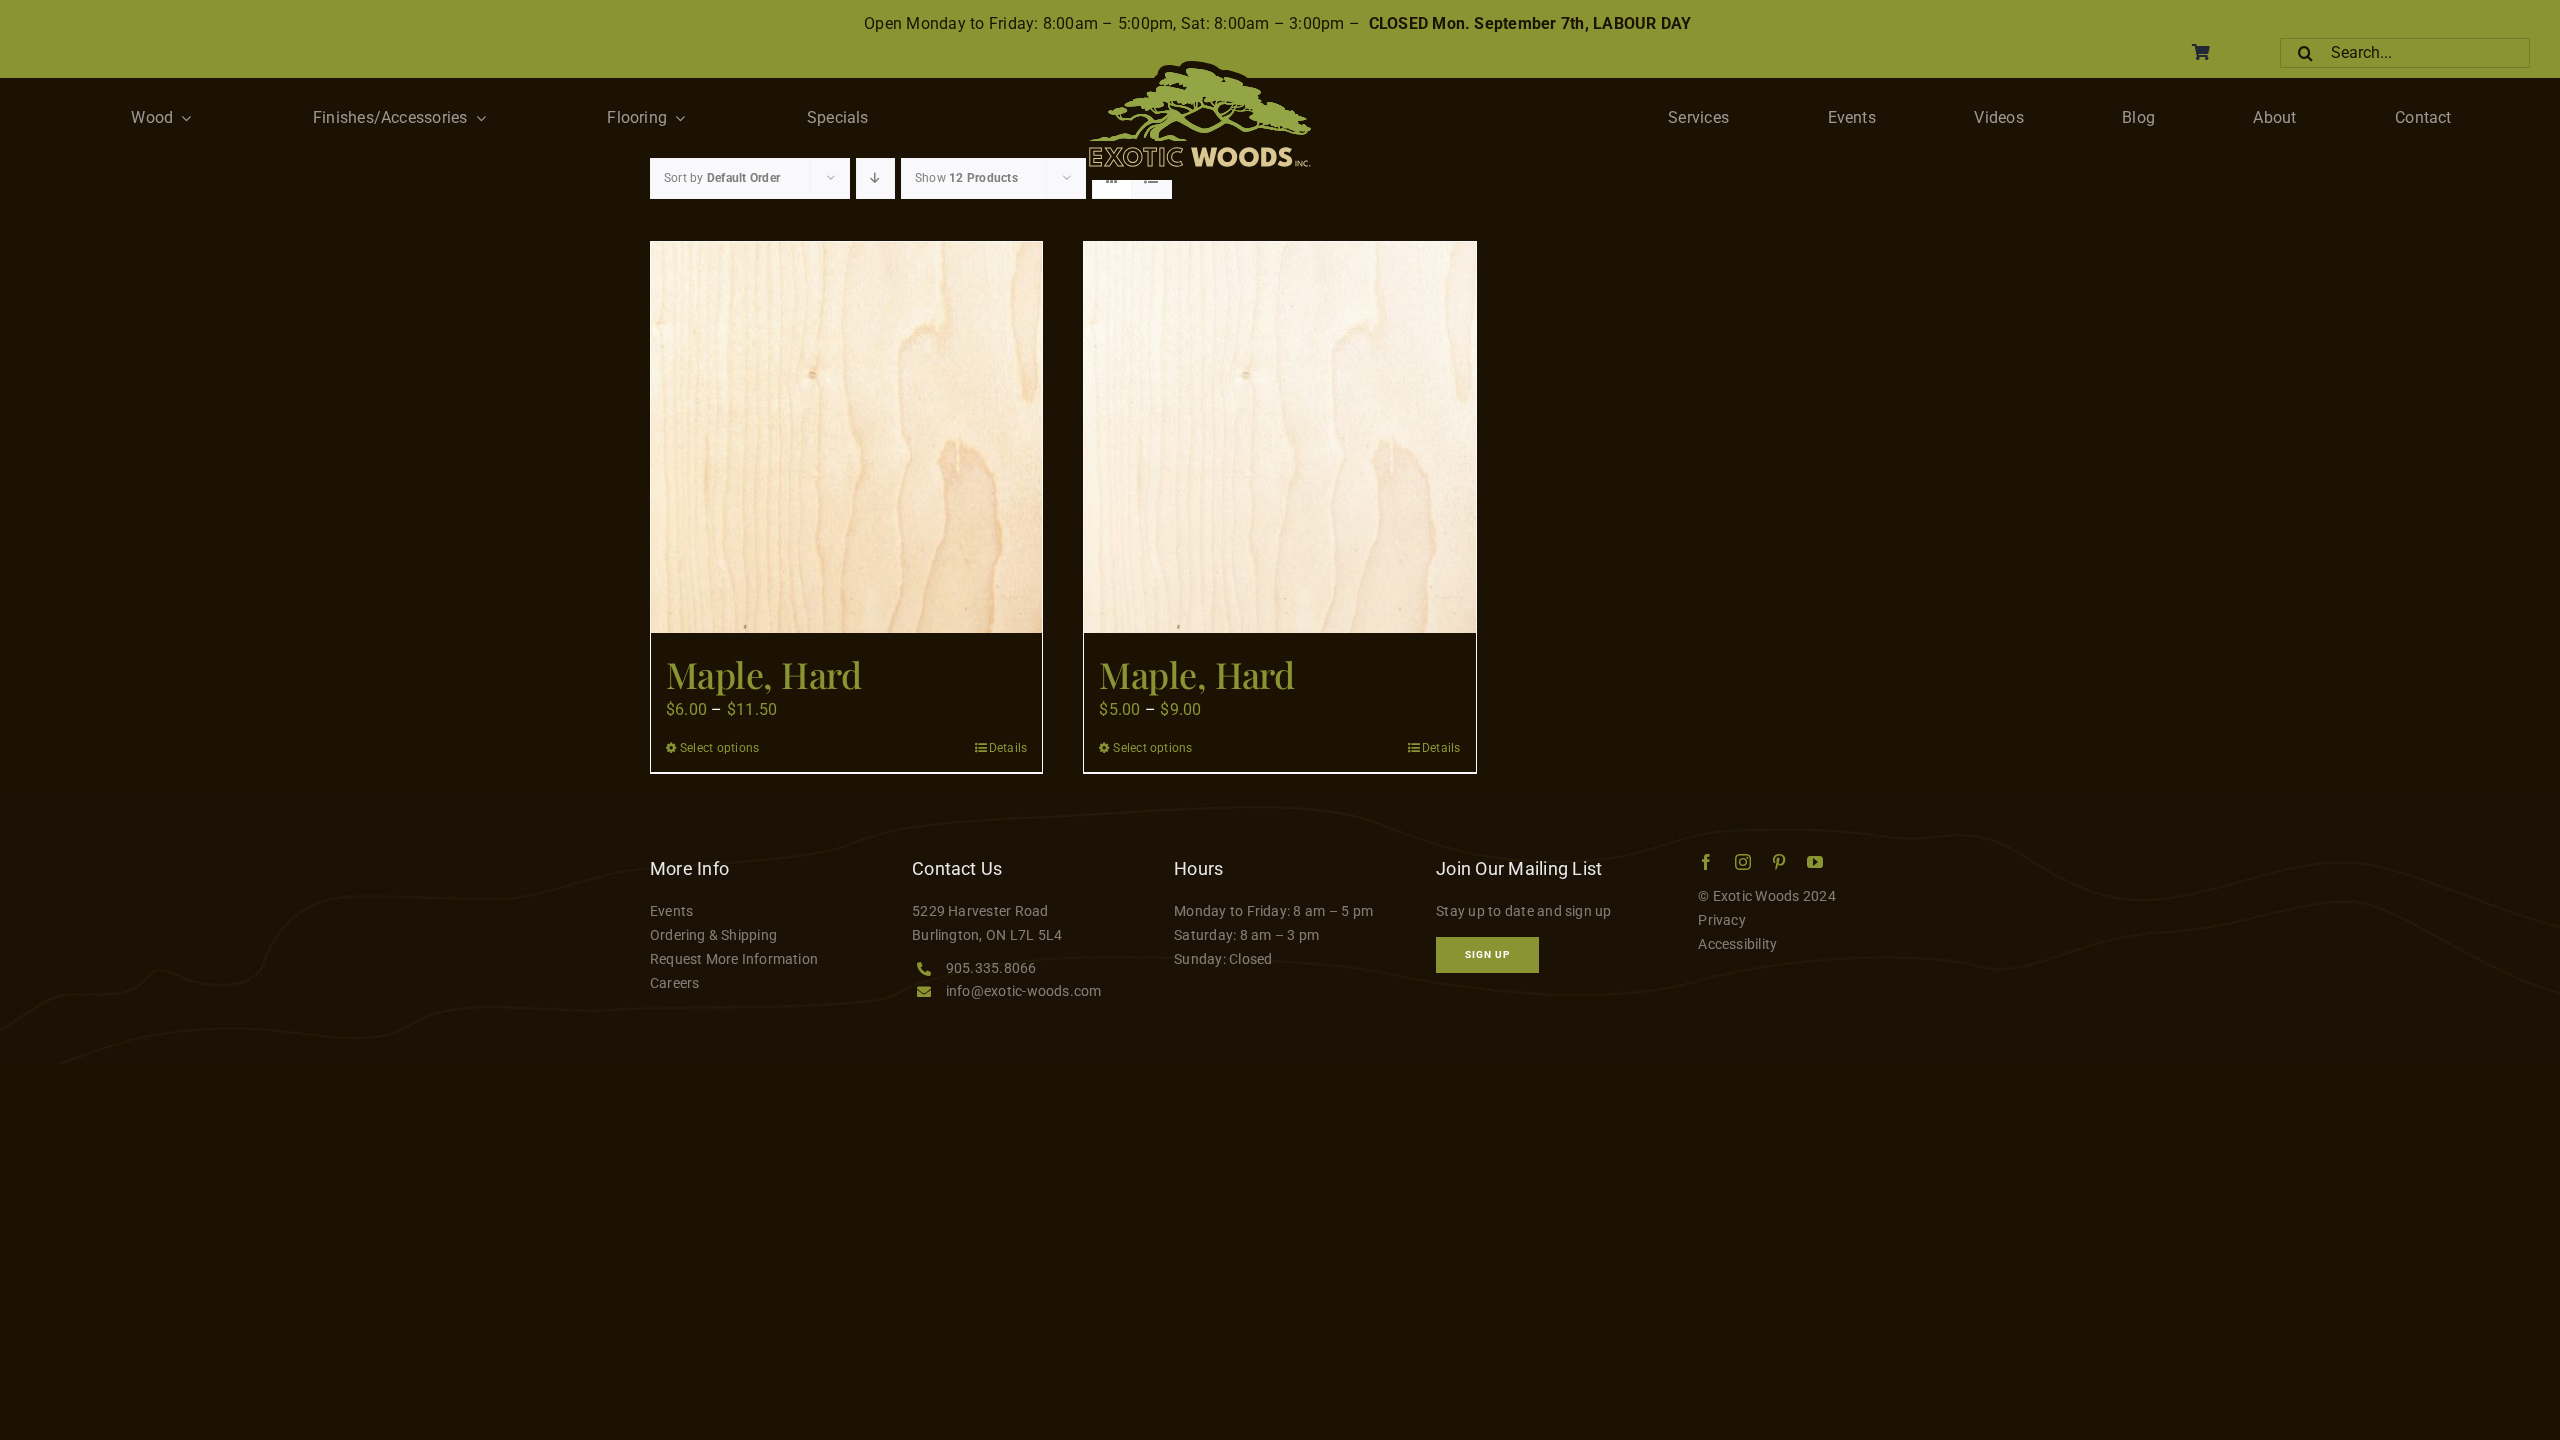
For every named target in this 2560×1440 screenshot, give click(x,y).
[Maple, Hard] (846, 437)
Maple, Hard (763, 674)
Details (1008, 748)
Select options (719, 748)
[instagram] (1743, 862)
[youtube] (1815, 862)
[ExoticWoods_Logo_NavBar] (1200, 68)
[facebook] (1706, 862)
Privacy (1722, 920)
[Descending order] (875, 178)
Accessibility (1737, 944)
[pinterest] (1779, 862)
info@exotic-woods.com (1024, 991)
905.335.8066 (991, 968)
